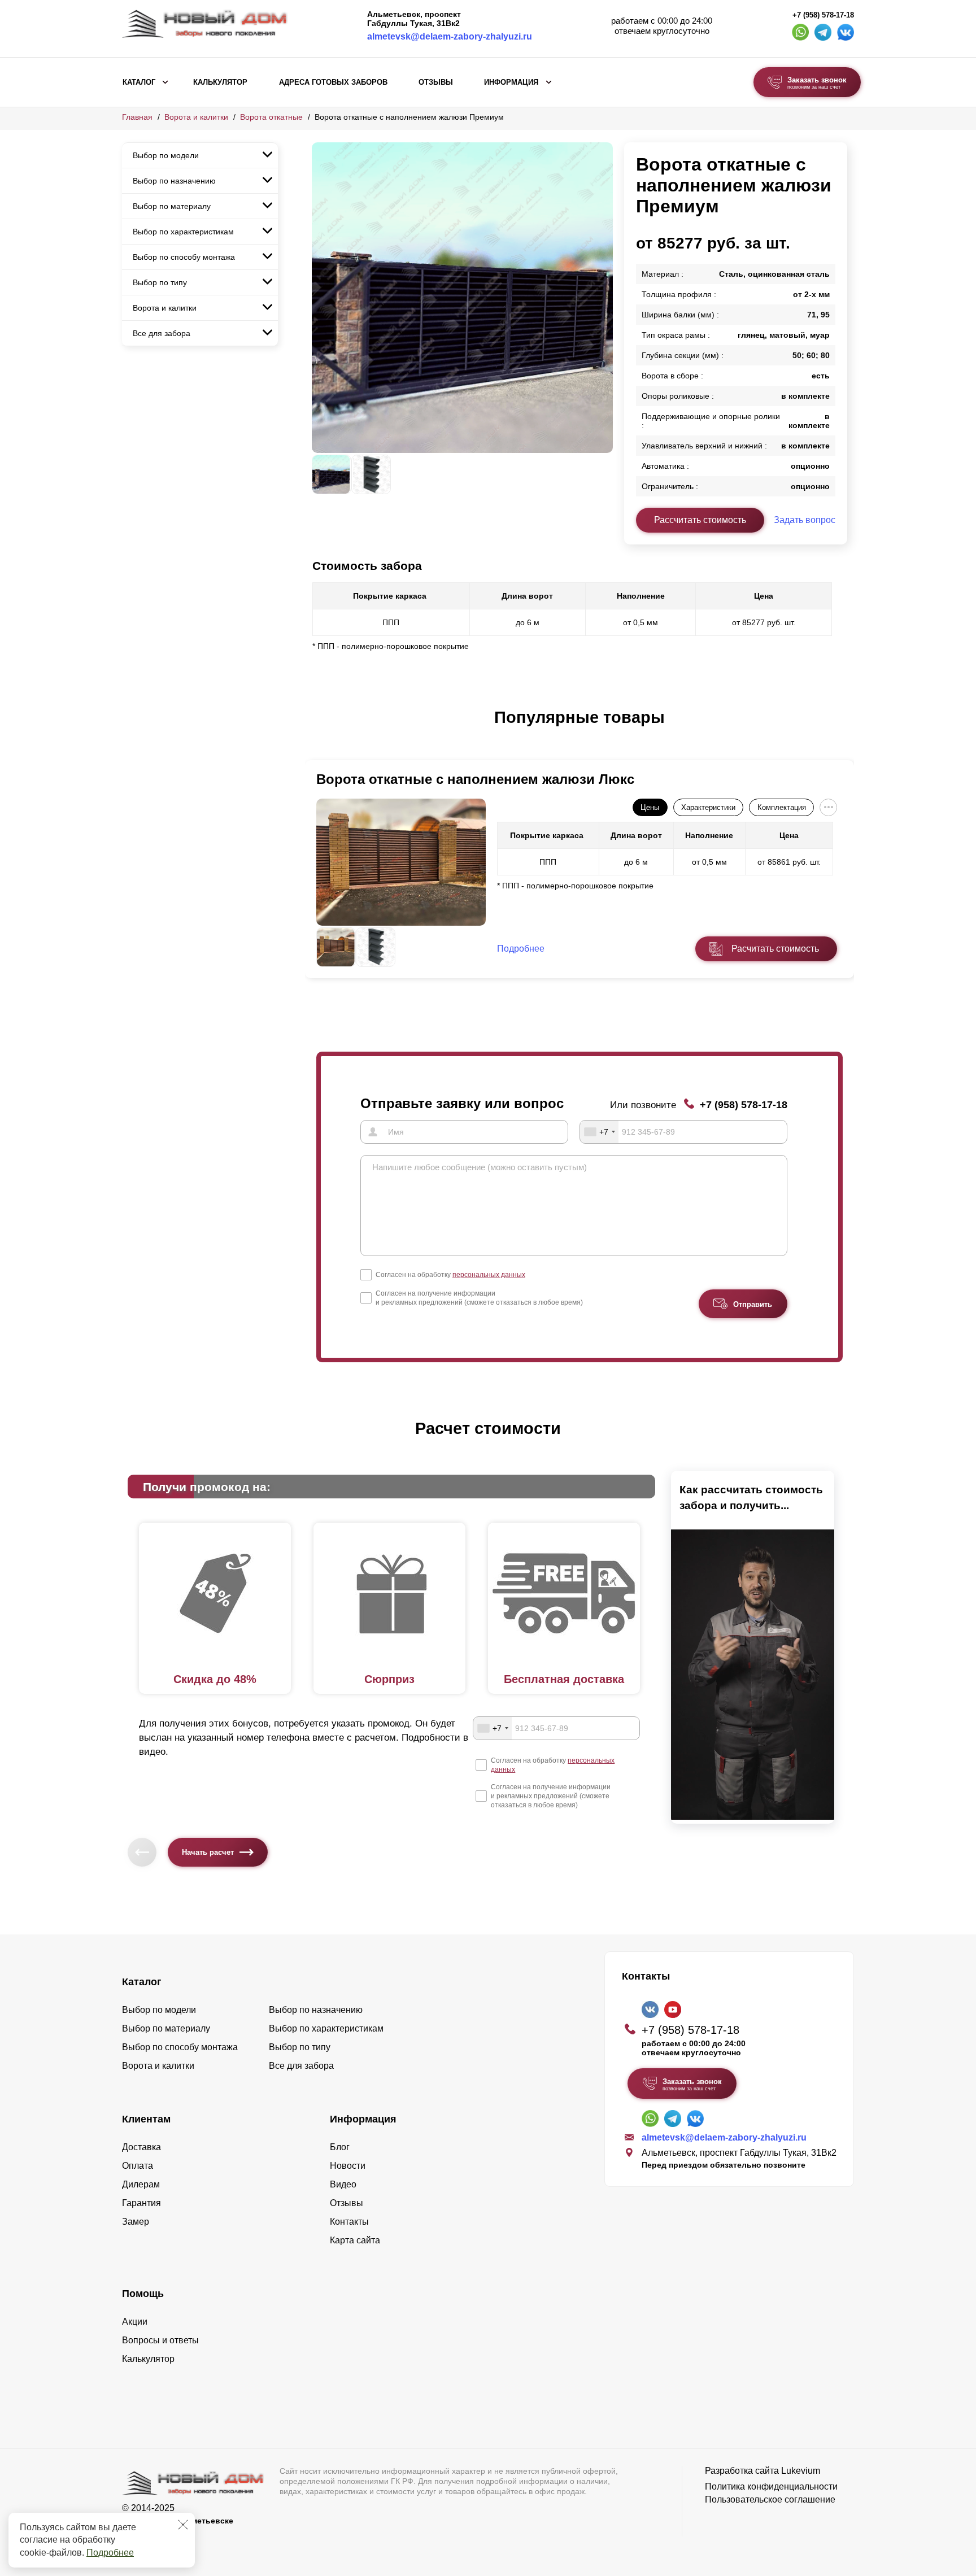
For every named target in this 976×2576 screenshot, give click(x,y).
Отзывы (436, 82)
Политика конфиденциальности (771, 2486)
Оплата (138, 2166)
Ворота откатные (271, 117)
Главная (137, 117)
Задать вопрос (805, 520)
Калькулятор (220, 82)
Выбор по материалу (172, 206)
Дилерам (141, 2184)
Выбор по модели (166, 155)
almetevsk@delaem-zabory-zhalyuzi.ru (450, 36)
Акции (135, 2322)
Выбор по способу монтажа (184, 257)
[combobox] (599, 1132)
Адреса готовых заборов (333, 82)
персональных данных (489, 1275)
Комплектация (782, 807)
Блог (340, 2147)
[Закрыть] (183, 2525)
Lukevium (801, 2471)
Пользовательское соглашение (770, 2499)
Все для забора (162, 333)
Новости (348, 2166)
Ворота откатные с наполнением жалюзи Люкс (475, 779)
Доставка (141, 2147)
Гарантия (141, 2203)
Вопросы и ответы (160, 2340)
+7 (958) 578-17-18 (823, 15)
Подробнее (110, 2553)
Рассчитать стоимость (700, 520)
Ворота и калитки (196, 117)
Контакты (349, 2222)
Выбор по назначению (174, 181)
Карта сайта (355, 2240)
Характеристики (708, 807)
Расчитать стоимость (775, 949)
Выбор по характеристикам (183, 232)
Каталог (139, 82)
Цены (650, 807)
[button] (319, 729)
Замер (136, 2222)
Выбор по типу (160, 282)
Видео (343, 2184)
